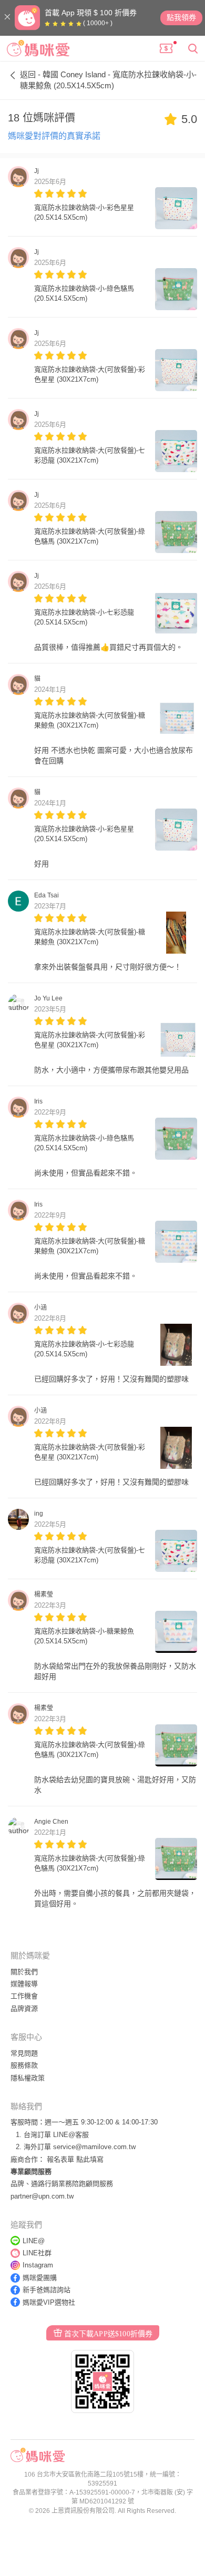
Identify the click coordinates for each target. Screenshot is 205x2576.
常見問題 (24, 2053)
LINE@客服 (71, 2135)
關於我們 (24, 1972)
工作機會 (24, 1996)
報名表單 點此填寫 (75, 2159)
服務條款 (24, 2065)
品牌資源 (24, 2008)
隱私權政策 (28, 2078)
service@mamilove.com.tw (94, 2147)
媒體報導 (24, 1984)
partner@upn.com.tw (42, 2196)
